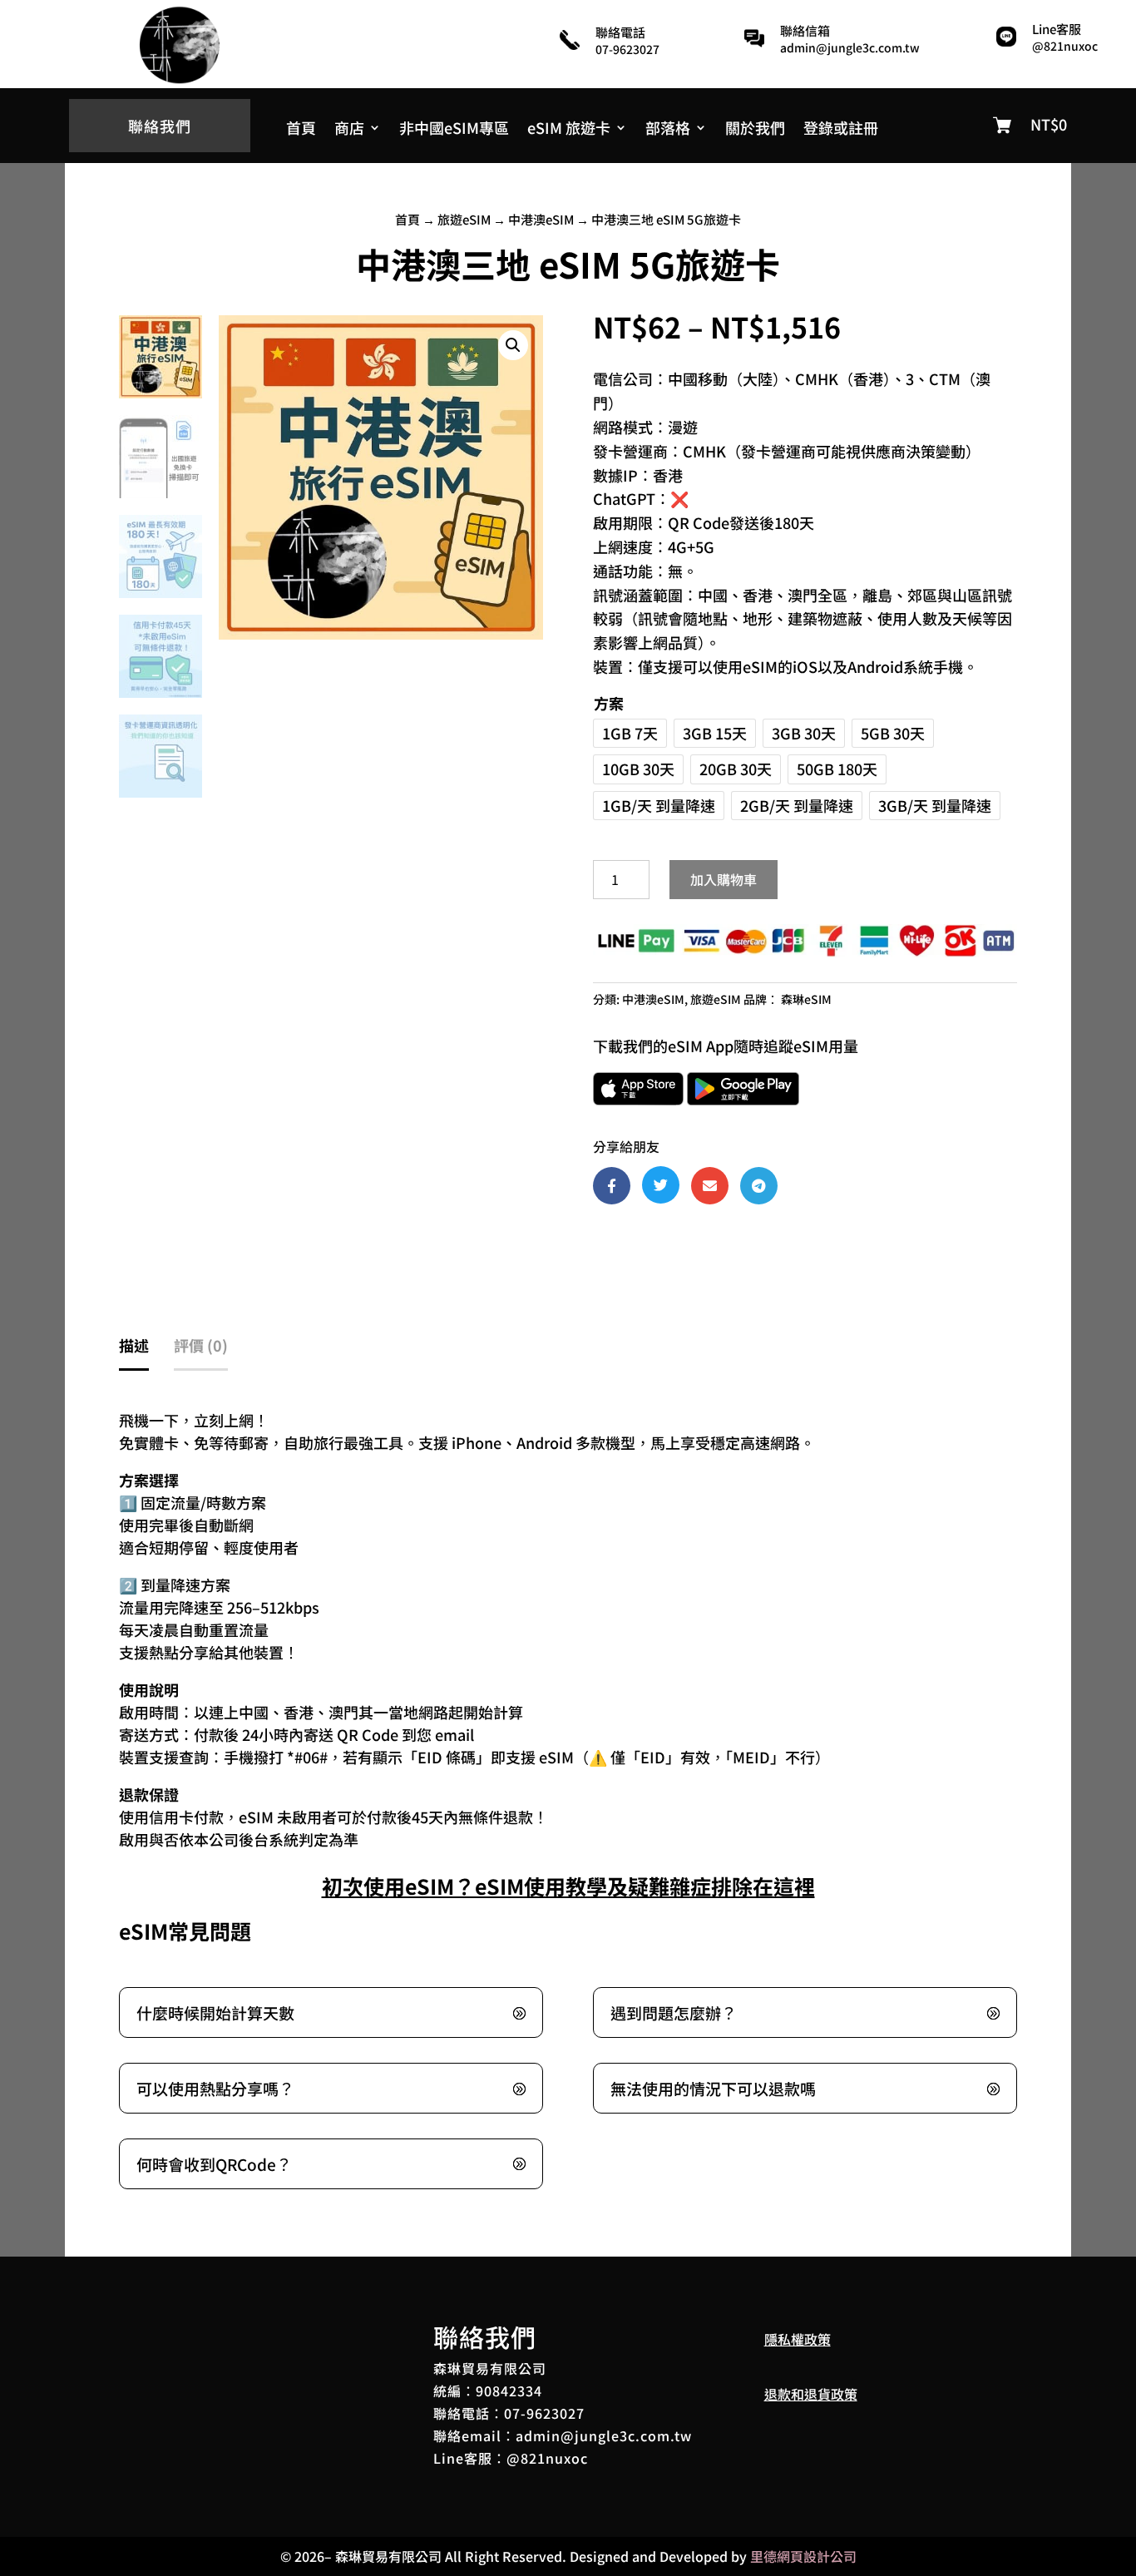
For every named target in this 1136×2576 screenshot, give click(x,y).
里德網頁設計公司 (803, 2556)
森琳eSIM (806, 999)
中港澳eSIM (541, 219)
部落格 (668, 130)
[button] (513, 345)
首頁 (301, 130)
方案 (609, 703)
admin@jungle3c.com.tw (850, 47)
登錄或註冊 (841, 130)
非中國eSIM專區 (454, 130)
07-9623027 (544, 2413)
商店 (349, 130)
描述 (134, 1345)
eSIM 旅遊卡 (569, 130)
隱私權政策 (798, 2339)
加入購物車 (724, 879)
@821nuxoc (1065, 46)
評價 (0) (201, 1345)
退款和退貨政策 (811, 2394)
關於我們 (755, 130)
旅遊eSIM (464, 219)
